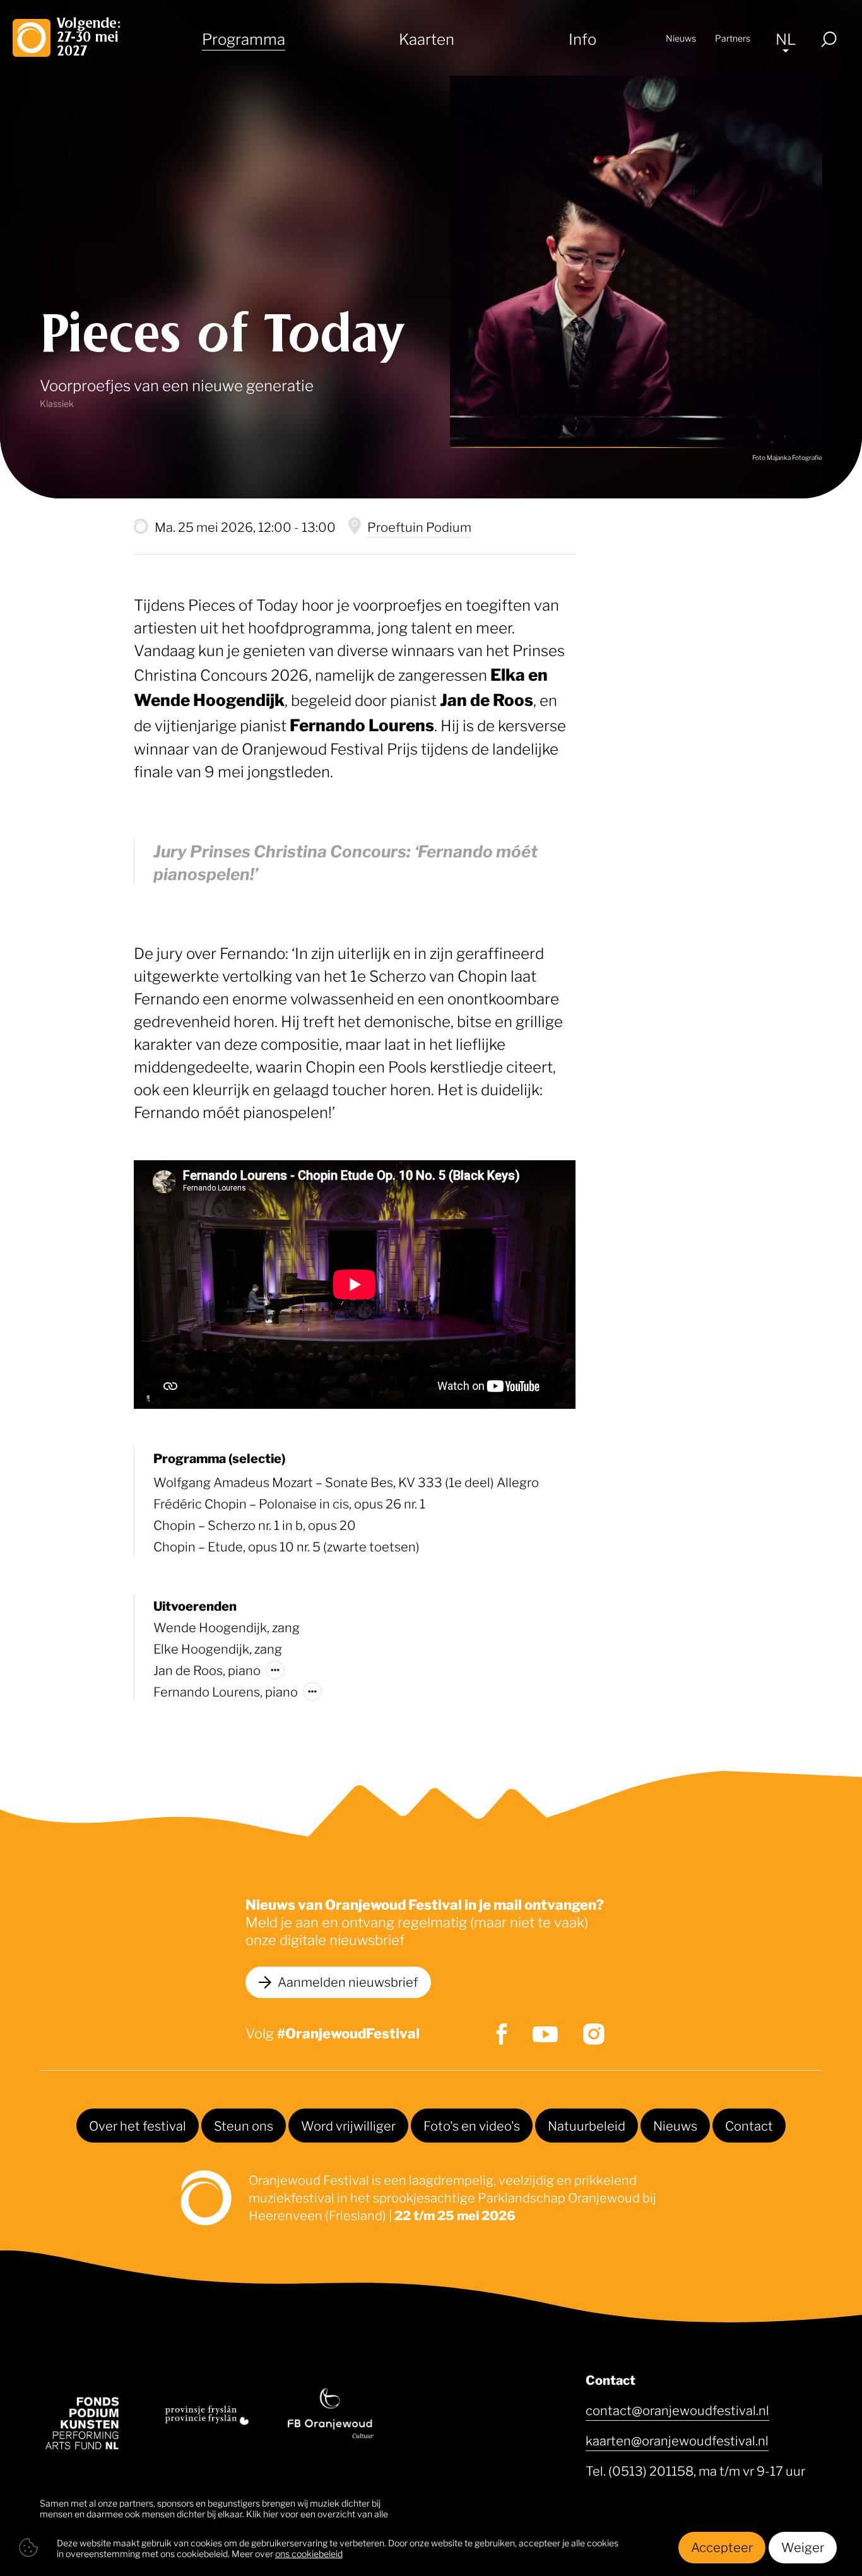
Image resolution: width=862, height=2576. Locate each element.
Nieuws (681, 38)
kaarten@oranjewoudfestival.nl (677, 2440)
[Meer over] (275, 1670)
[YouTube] (545, 2034)
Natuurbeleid (587, 2125)
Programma (244, 38)
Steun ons (244, 2125)
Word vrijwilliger (348, 2125)
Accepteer (722, 2546)
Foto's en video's (472, 2125)
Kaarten (427, 38)
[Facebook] (502, 2034)
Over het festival (138, 2125)
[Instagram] (594, 2034)
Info (582, 38)
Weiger (803, 2546)
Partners (733, 38)
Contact (749, 2125)
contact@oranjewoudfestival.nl (677, 2409)
